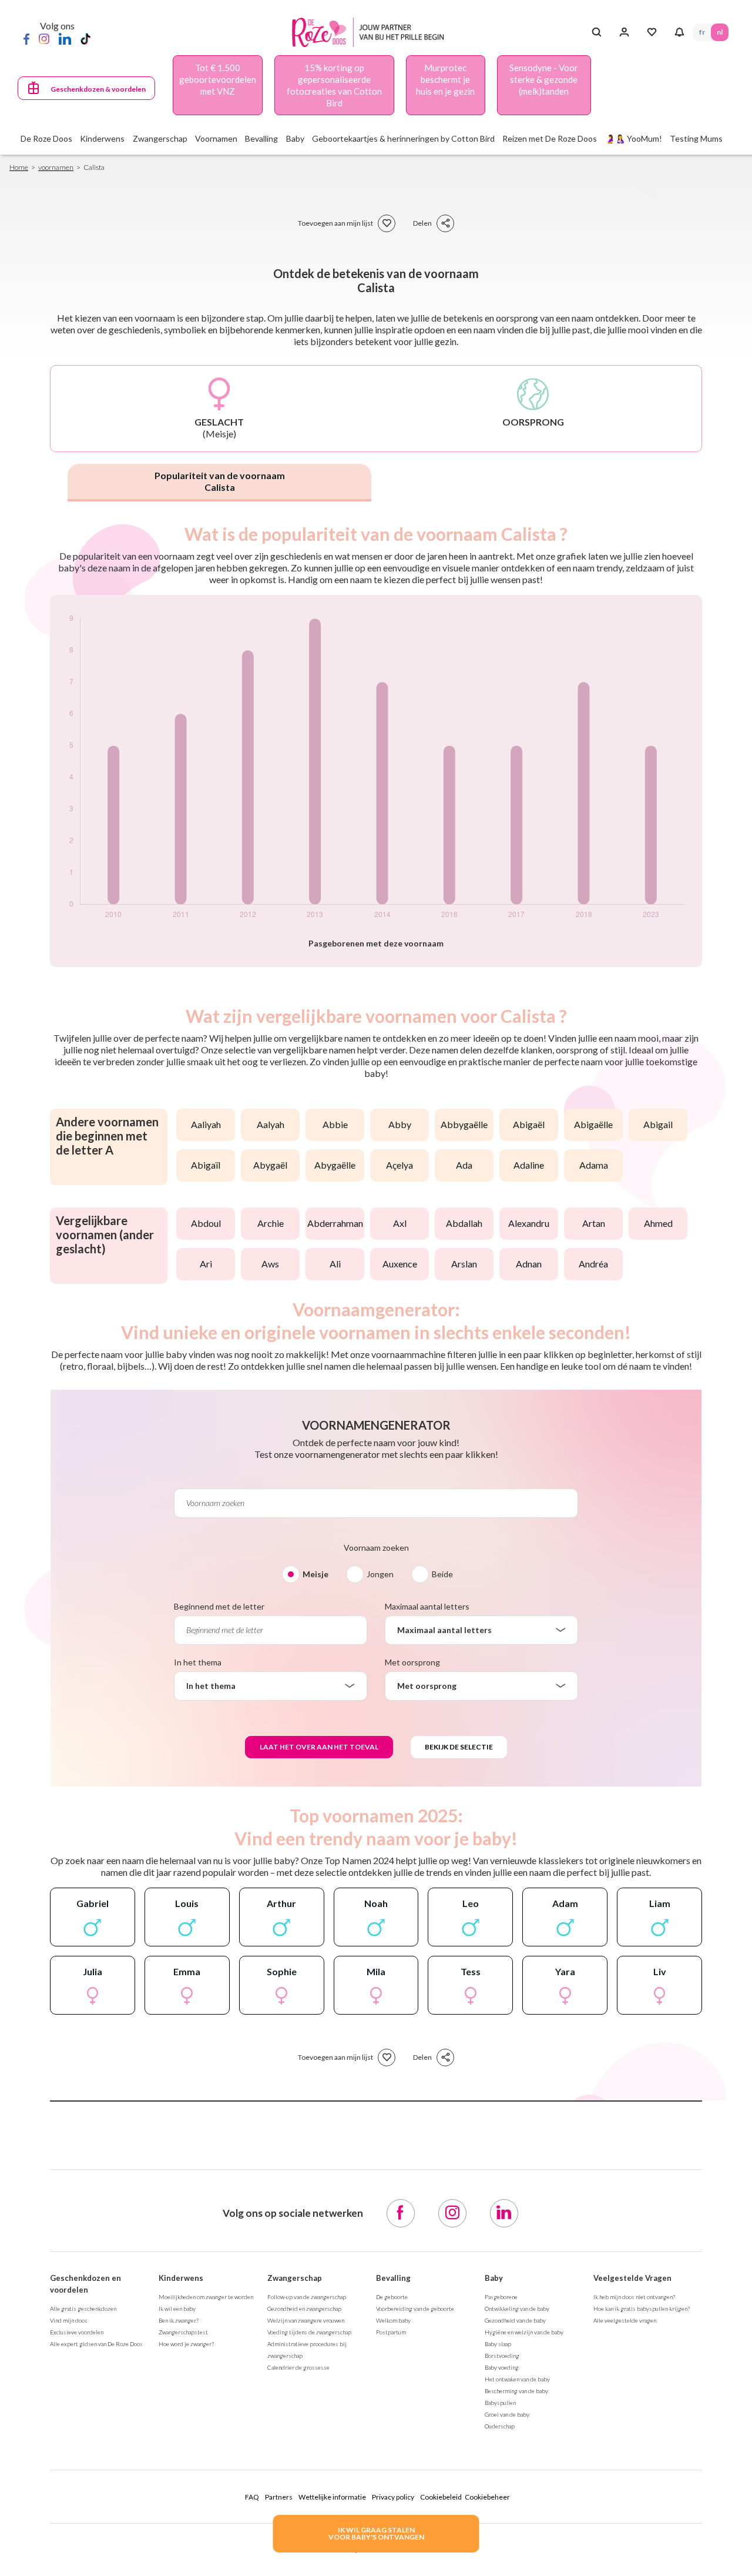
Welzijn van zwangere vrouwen (306, 2320)
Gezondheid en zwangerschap (304, 2309)
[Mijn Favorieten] (652, 32)
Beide (442, 1574)
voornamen (56, 167)
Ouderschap (500, 2426)
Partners (279, 2497)
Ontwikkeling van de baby (517, 2309)
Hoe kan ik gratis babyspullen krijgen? (642, 2309)
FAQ (252, 2497)
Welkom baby (393, 2320)
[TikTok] (85, 38)
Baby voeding (502, 2367)
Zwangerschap (295, 2278)
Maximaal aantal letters (427, 1606)
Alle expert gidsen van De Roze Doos (96, 2344)
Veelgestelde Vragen (632, 2278)
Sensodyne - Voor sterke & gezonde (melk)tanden (544, 79)
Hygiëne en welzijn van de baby (524, 2332)
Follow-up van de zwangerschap (307, 2297)
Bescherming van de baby (516, 2391)
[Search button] (597, 32)
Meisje (315, 1574)
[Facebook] (26, 38)
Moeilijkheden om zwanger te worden (206, 2297)
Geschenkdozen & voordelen (98, 89)
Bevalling (393, 2278)
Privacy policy (393, 2497)
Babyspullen (500, 2403)
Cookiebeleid (441, 2497)
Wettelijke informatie (332, 2497)
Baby (494, 2278)
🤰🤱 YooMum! (634, 138)
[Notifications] (679, 32)
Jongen (380, 1574)
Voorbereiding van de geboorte (415, 2309)
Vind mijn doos (69, 2320)
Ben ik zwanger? (179, 2320)
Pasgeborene (501, 2297)
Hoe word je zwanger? (186, 2344)
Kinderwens (181, 2278)
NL (720, 32)
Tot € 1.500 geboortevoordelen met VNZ (218, 79)
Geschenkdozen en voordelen (85, 2284)
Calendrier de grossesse (298, 2367)
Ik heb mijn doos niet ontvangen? (634, 2297)
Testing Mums (696, 138)
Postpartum (391, 2332)
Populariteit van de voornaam (220, 481)
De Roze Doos (46, 138)
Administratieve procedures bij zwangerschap (307, 2350)
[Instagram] (44, 38)
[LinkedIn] (65, 38)
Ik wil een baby (177, 2309)
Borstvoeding (502, 2356)
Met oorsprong (412, 1662)
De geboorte (392, 2297)
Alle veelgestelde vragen (625, 2320)
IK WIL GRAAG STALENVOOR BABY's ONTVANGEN (376, 2533)
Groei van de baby (507, 2414)
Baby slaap (498, 2344)
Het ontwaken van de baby (517, 2379)
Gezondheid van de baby (515, 2320)
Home (19, 167)
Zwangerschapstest (183, 2332)
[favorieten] (387, 223)
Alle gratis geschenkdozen (83, 2309)
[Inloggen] (624, 32)
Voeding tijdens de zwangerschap (309, 2332)
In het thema (198, 1662)
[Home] (371, 33)
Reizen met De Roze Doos (550, 138)
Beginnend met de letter (219, 1606)
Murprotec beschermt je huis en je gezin (445, 79)
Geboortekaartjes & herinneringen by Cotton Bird (403, 138)
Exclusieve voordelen (77, 2332)
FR (702, 32)
